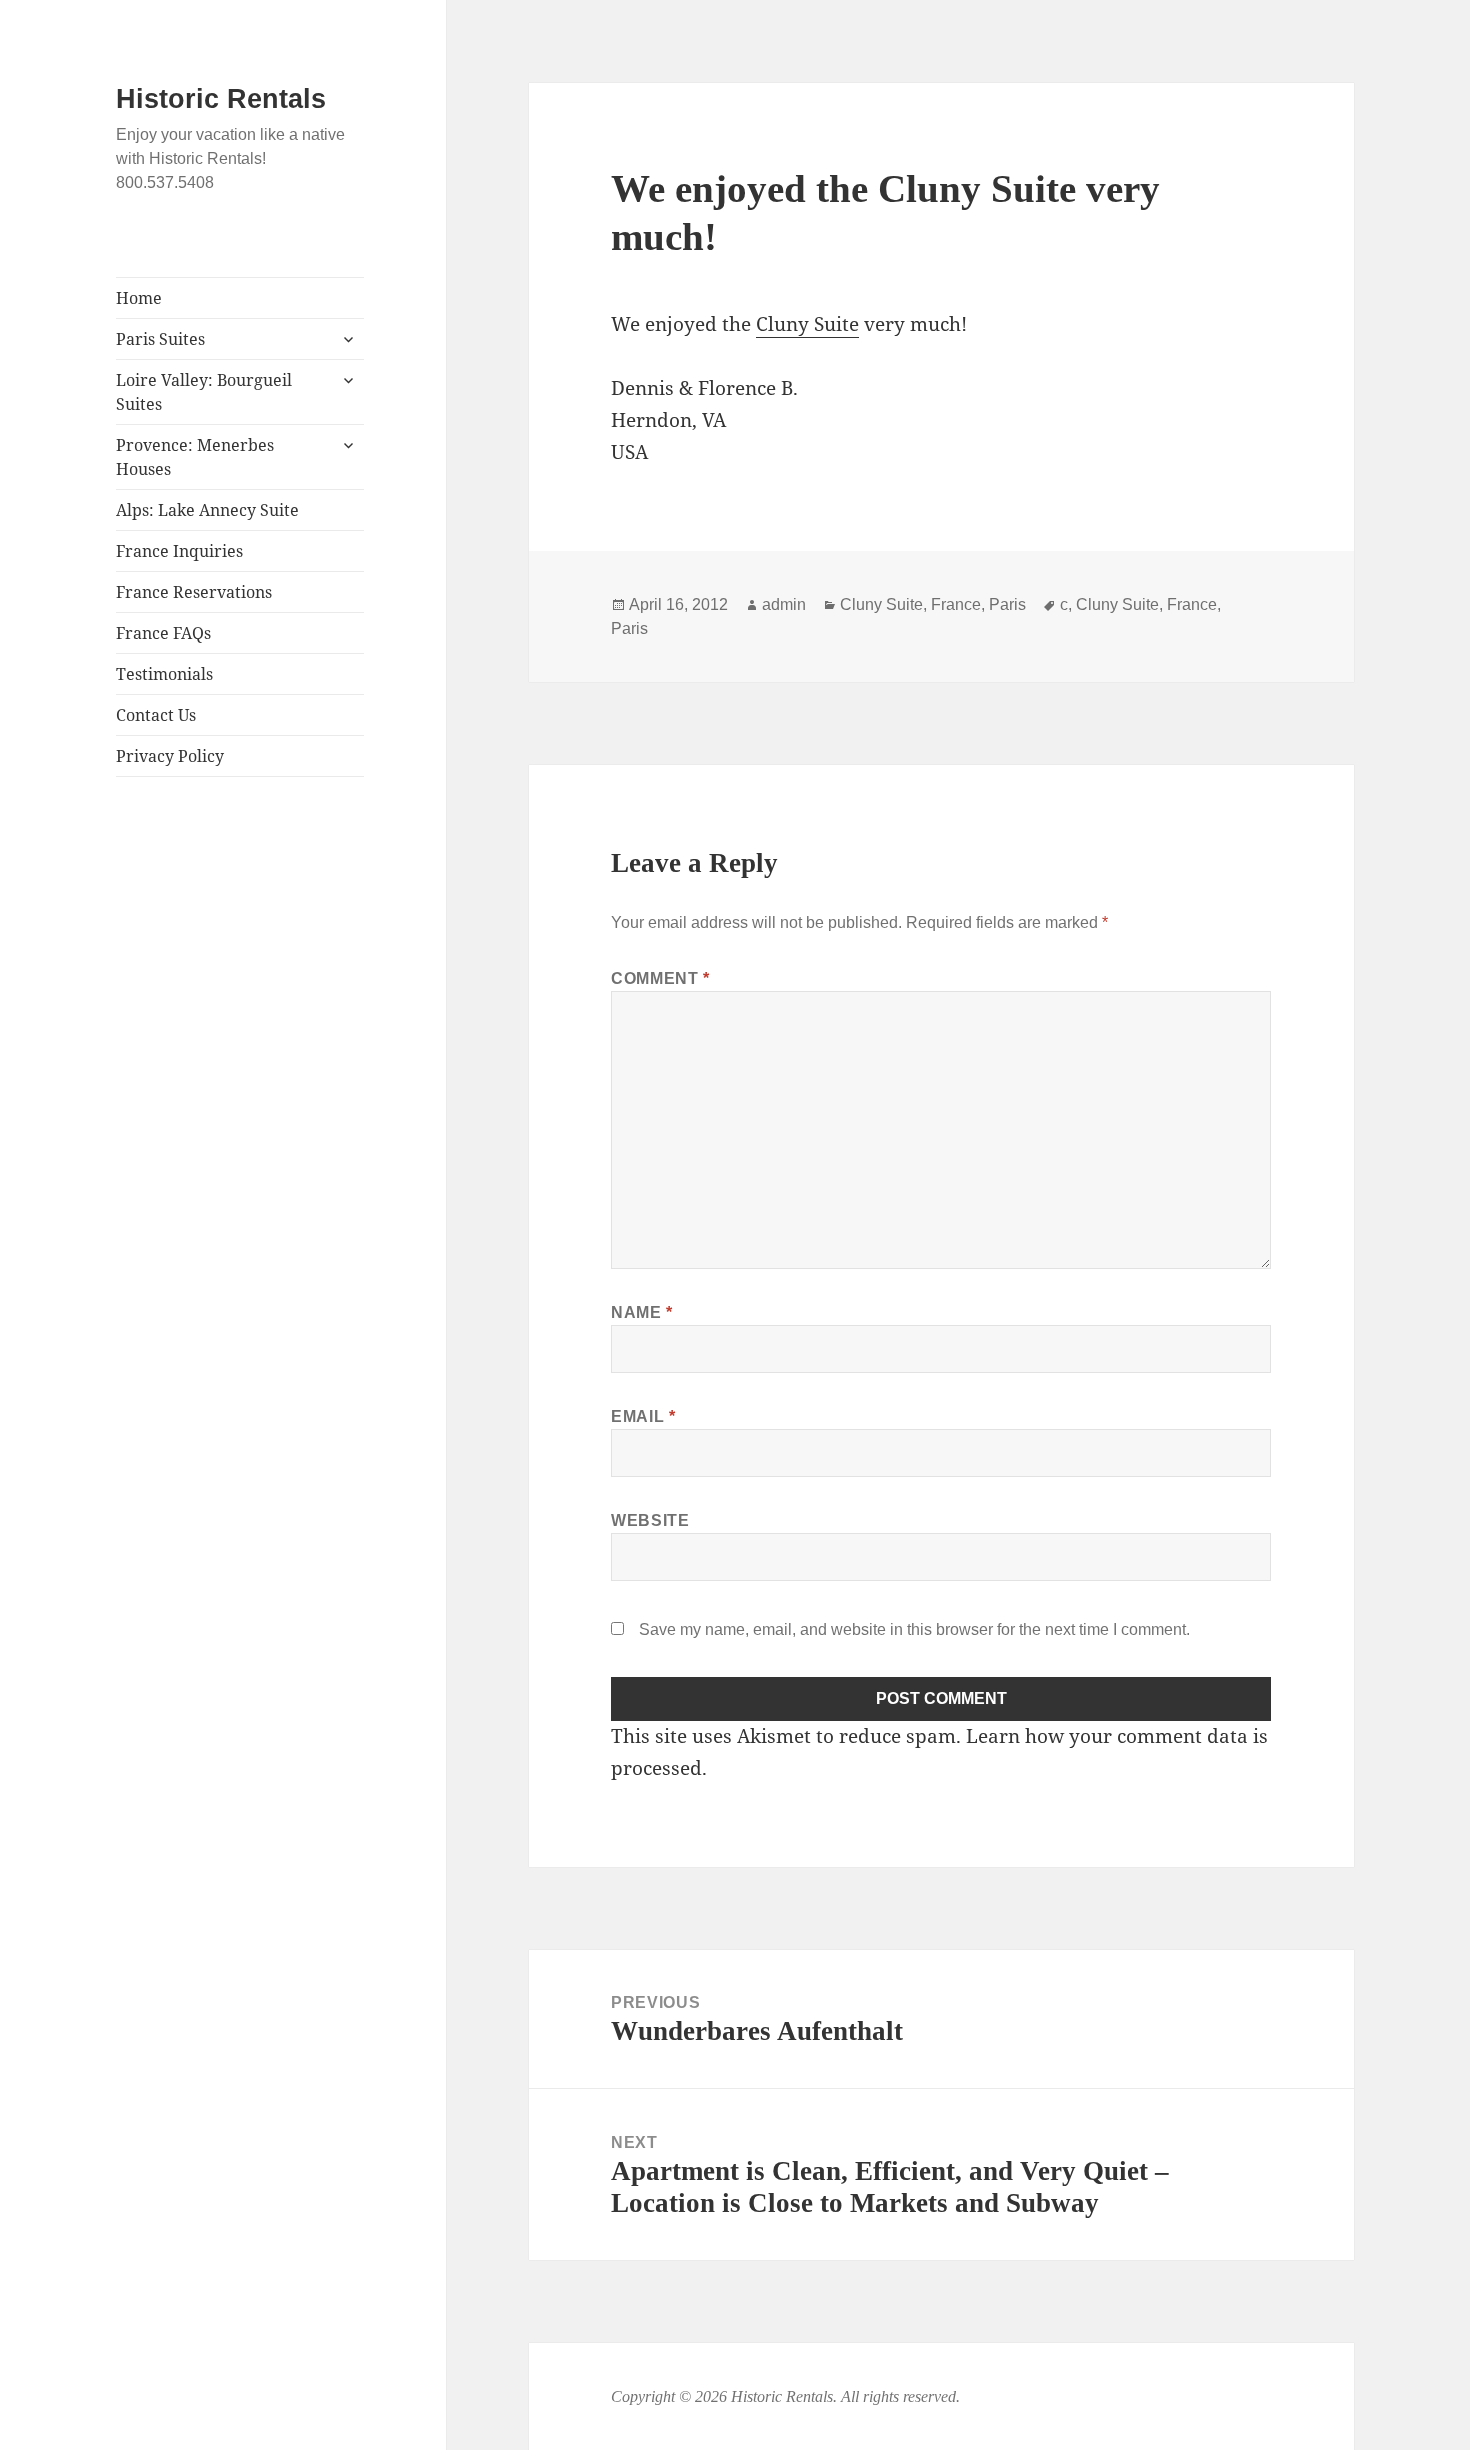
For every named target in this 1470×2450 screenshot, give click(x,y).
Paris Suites (160, 339)
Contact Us (156, 715)
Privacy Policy (170, 756)
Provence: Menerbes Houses (195, 457)
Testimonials (164, 674)
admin (784, 604)
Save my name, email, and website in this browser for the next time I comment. (914, 1629)
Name (642, 1312)
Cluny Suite (807, 324)
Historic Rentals (221, 99)
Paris (1007, 604)
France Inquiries (179, 551)
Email (643, 1416)
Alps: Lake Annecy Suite (207, 510)
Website (650, 1520)
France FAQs (163, 633)
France (956, 604)
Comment (660, 978)
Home (139, 298)
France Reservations (194, 592)
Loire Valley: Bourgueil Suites (204, 392)
